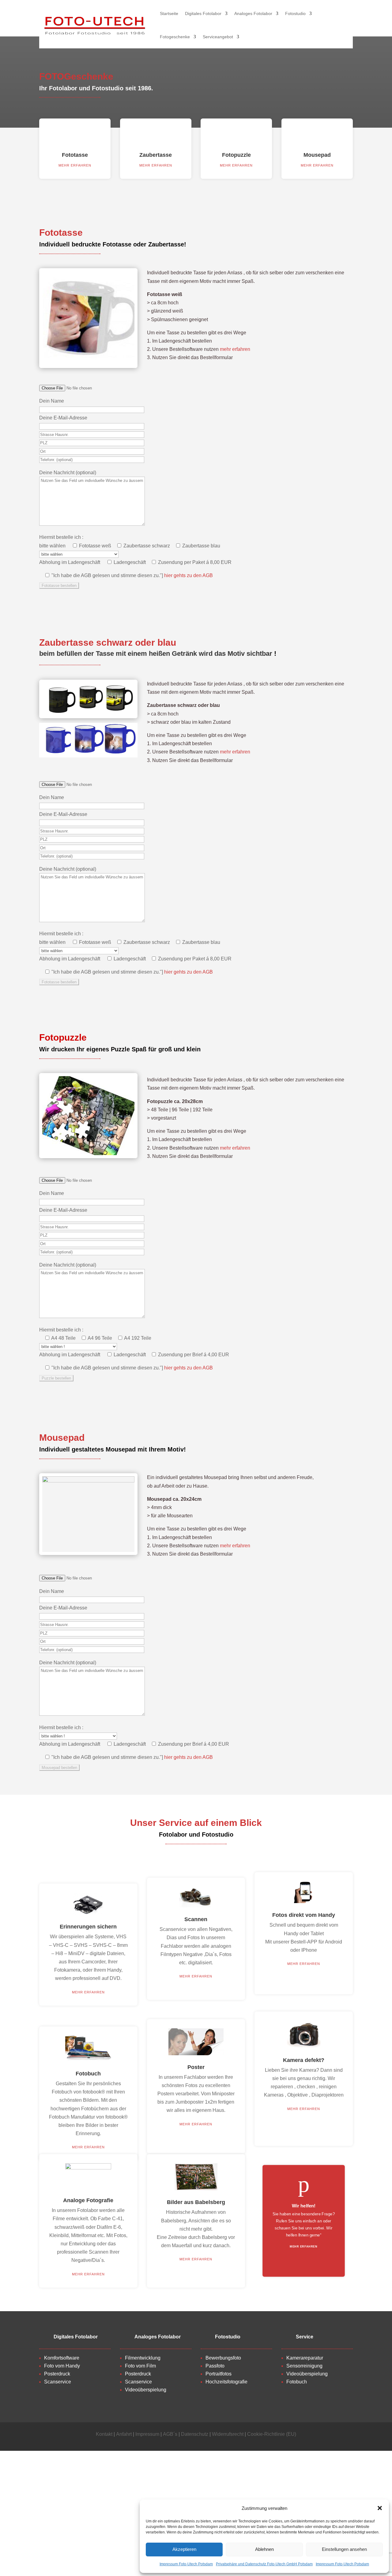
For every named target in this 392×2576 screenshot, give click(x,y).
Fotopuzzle (236, 155)
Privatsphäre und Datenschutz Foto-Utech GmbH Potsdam (264, 2564)
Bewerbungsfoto (223, 2358)
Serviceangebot (218, 37)
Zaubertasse (156, 155)
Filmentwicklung (143, 2358)
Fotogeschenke (175, 37)
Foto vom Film (140, 2366)
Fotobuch (297, 2382)
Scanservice (58, 2382)
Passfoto (215, 2366)
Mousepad (317, 155)
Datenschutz (195, 2434)
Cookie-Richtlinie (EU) (272, 2434)
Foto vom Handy (62, 2366)
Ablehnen (264, 2549)
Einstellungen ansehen (344, 2549)
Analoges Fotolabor (253, 13)
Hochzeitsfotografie (226, 2382)
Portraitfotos (219, 2374)
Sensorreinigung (304, 2366)
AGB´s (170, 2434)
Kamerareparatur (305, 2358)
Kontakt (104, 2434)
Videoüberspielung (146, 2390)
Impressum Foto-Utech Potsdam (186, 2564)
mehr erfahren (75, 165)
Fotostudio (295, 13)
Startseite (169, 13)
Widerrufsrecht (228, 2434)
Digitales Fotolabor (203, 13)
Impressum (147, 2434)
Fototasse (75, 155)
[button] (380, 2508)
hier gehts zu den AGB (188, 575)
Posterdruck (57, 2374)
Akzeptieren (184, 2549)
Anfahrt (124, 2434)
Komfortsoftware (62, 2358)
